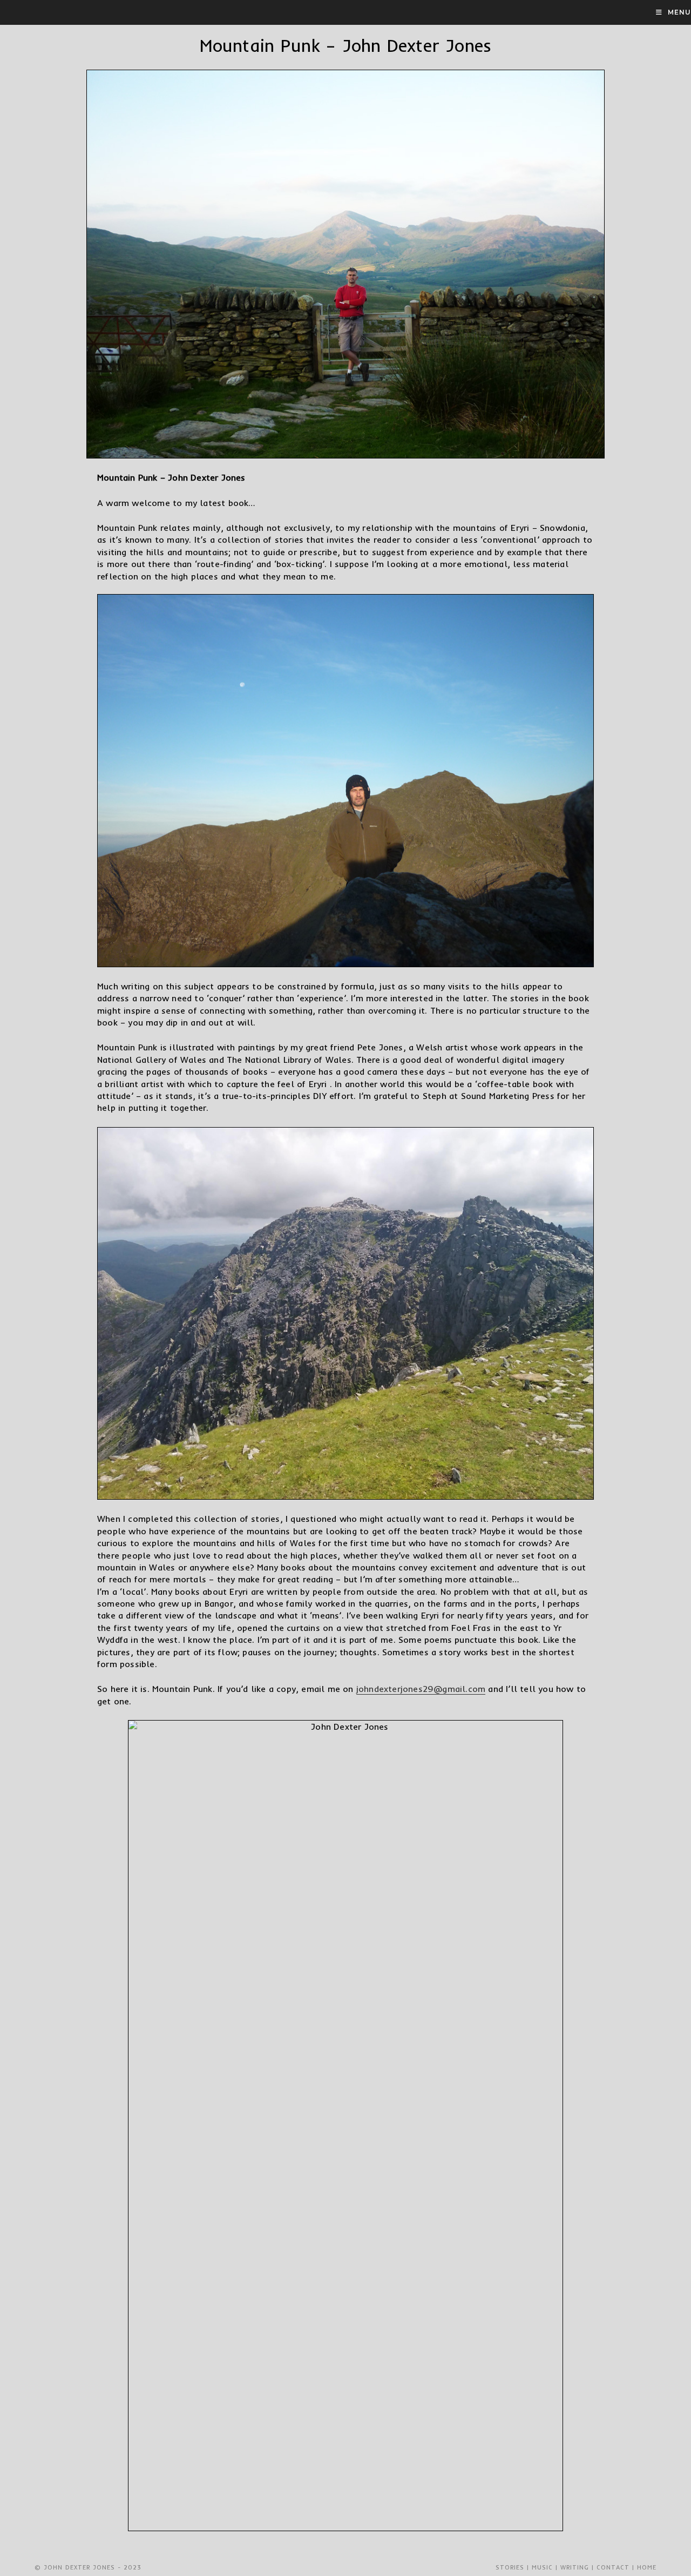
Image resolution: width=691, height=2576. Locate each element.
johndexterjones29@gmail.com (421, 1689)
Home (647, 2567)
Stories (510, 2567)
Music (542, 2567)
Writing (575, 2567)
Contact (613, 2567)
